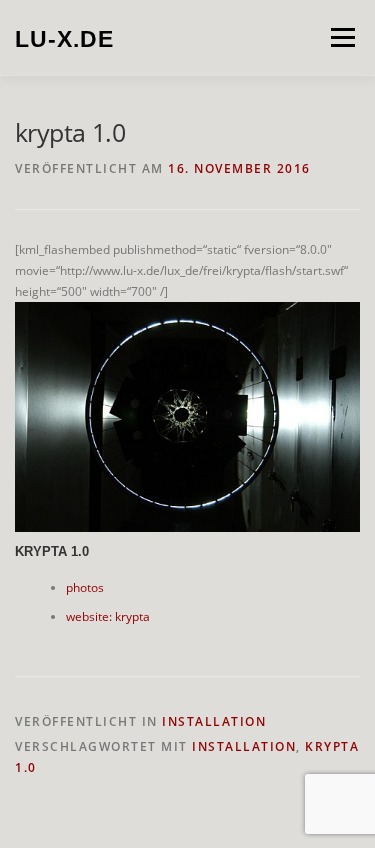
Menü (341, 37)
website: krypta (108, 616)
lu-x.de (64, 39)
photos (85, 587)
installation (214, 721)
